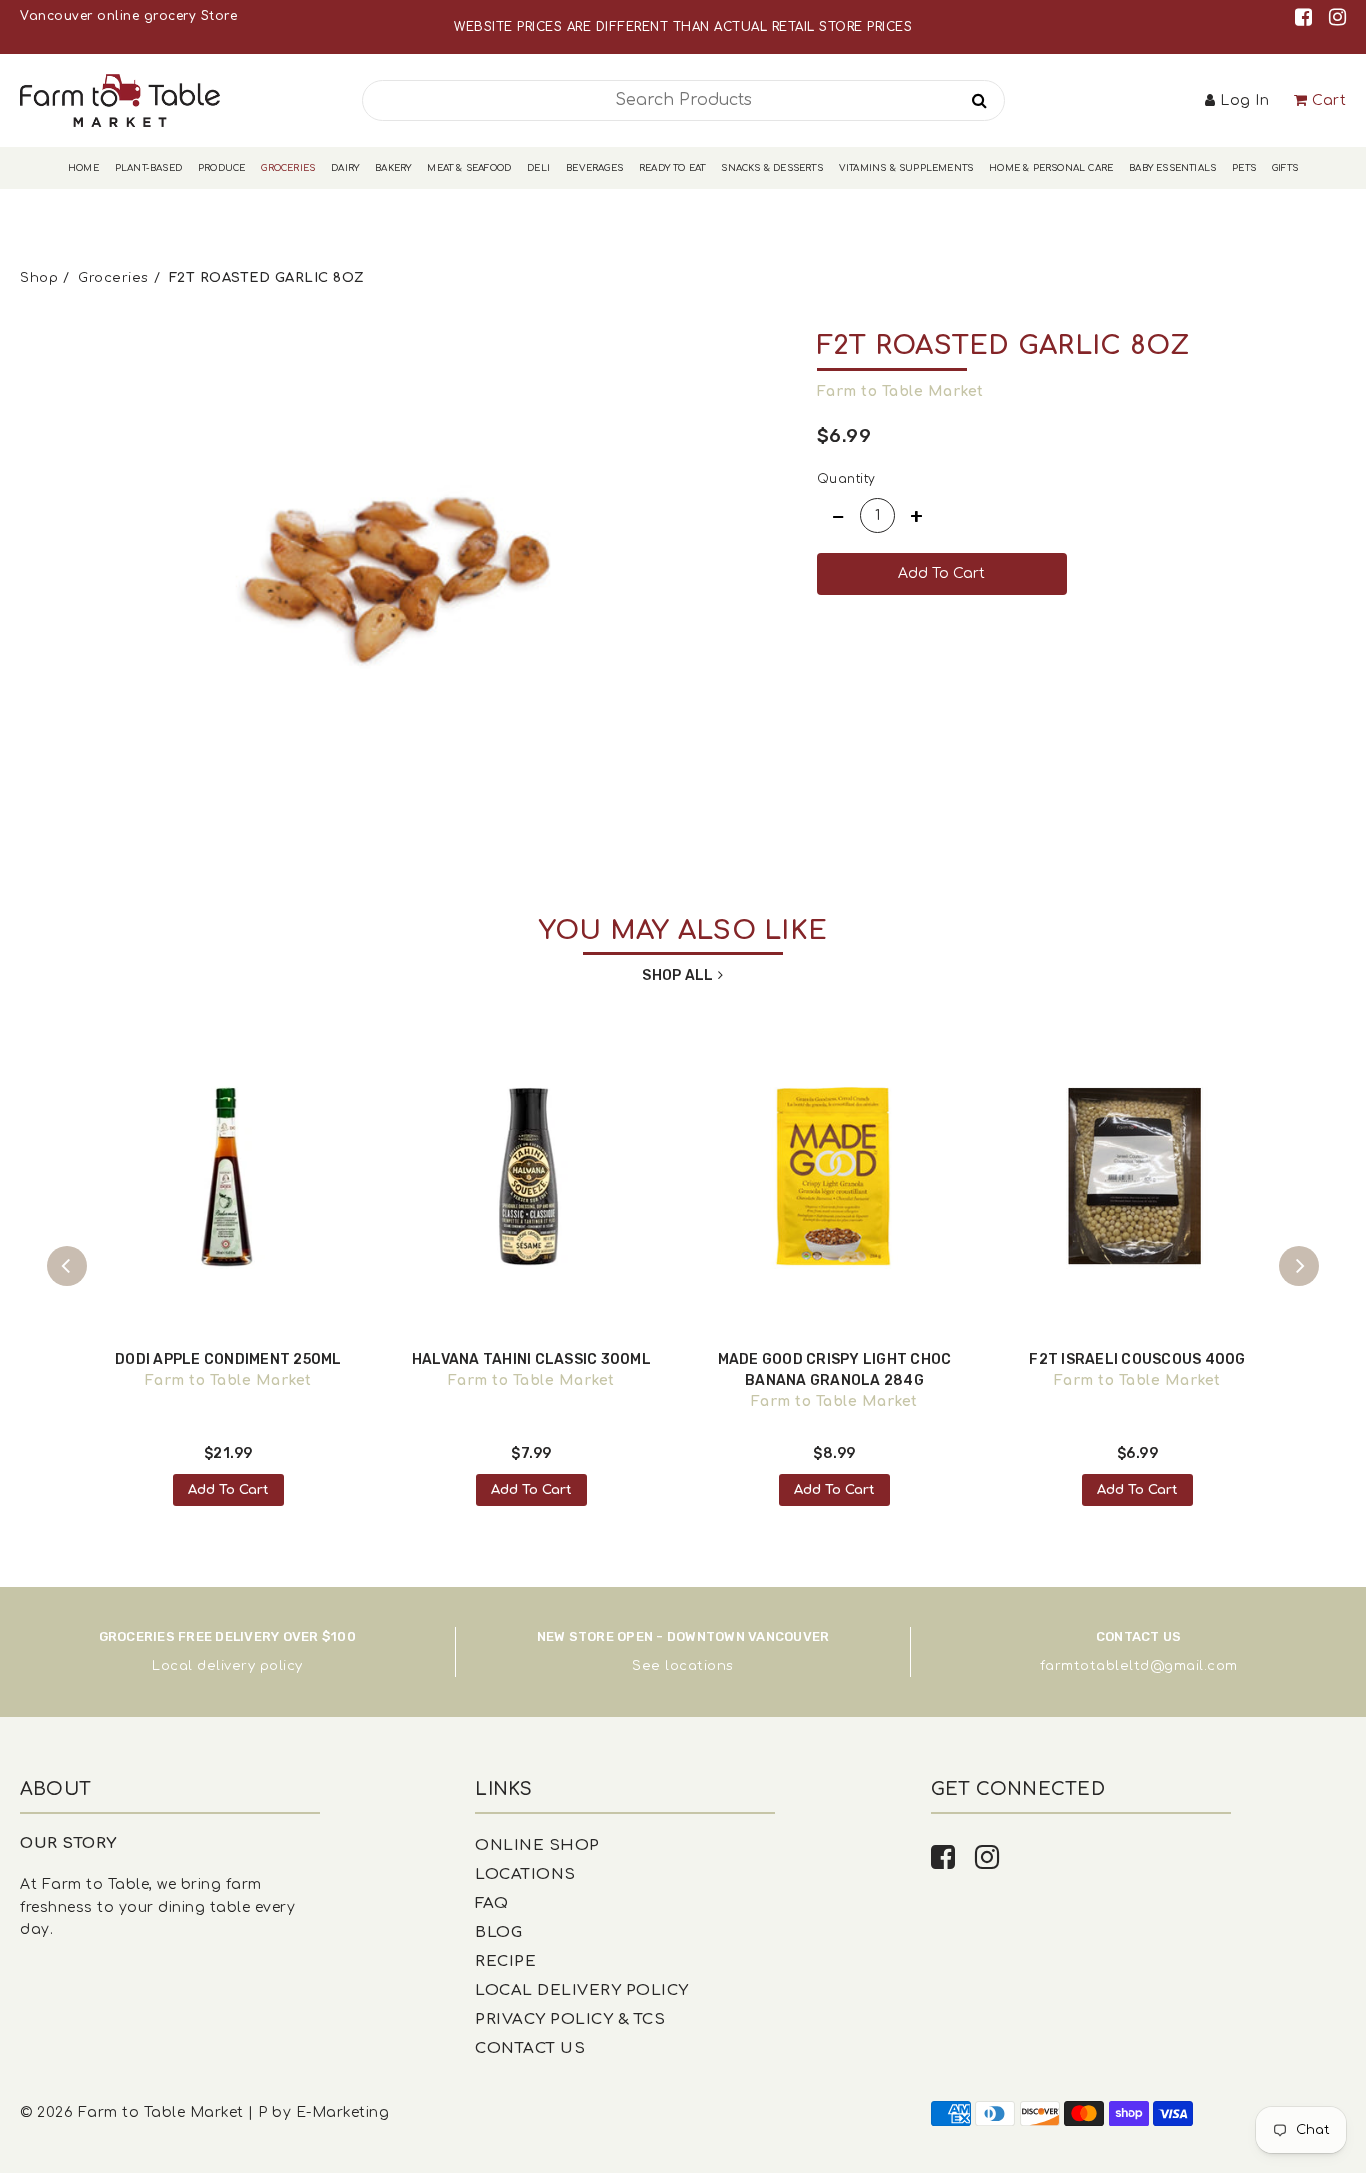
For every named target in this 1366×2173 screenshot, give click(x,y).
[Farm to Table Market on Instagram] (1338, 17)
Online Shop (537, 1845)
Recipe (505, 1961)
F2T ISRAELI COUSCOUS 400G (1137, 1359)
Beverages (594, 168)
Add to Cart (228, 1490)
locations (699, 1666)
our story (68, 1843)
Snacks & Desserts (771, 168)
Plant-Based (148, 168)
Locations (525, 1874)
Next (1299, 1266)
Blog (498, 1932)
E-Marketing (343, 2112)
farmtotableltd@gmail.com (1139, 1666)
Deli (538, 168)
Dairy (345, 168)
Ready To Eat (672, 168)
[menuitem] (83, 168)
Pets (1244, 168)
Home (83, 168)
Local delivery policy (227, 1666)
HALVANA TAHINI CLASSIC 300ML (531, 1359)
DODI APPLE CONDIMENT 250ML (228, 1359)
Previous (67, 1266)
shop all (677, 975)
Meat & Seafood (469, 168)
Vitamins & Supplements (906, 168)
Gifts (1285, 168)
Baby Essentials (1172, 168)
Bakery (393, 168)
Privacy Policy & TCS (570, 2019)
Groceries (288, 168)
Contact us (530, 2048)
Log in (1244, 100)
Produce (221, 168)
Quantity (846, 479)
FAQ (492, 1903)
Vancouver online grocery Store (128, 16)
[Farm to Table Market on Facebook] (1307, 17)
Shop (39, 278)
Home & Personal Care (1051, 168)
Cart (1329, 100)
